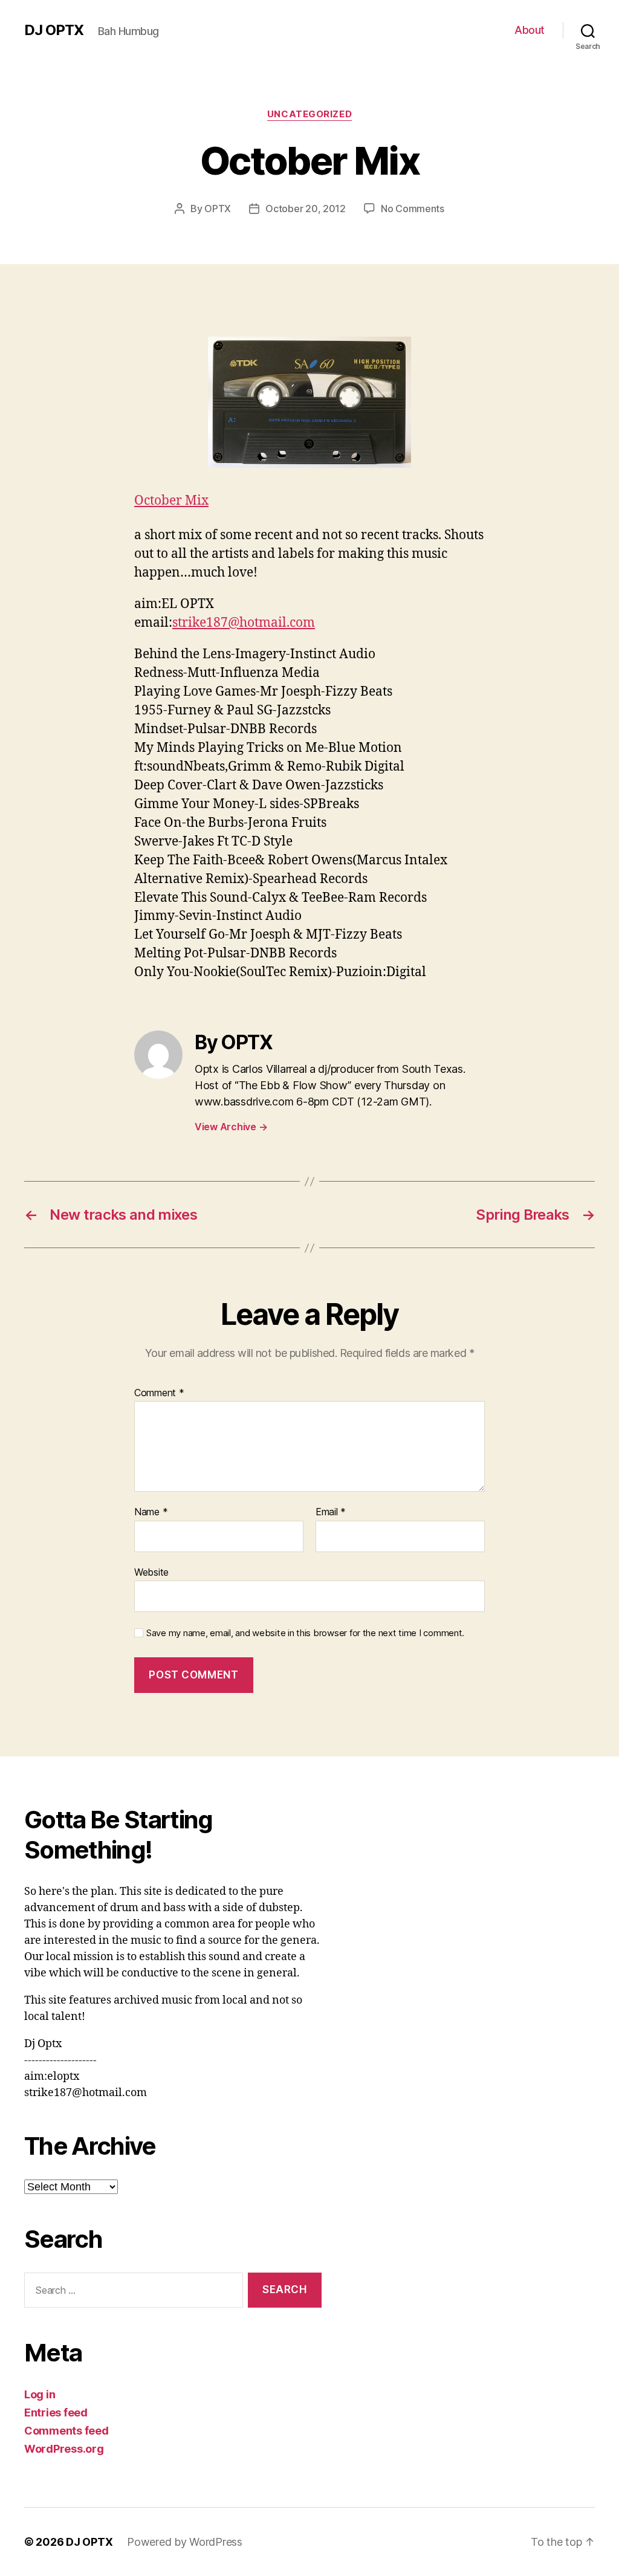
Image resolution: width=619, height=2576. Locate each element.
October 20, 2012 (306, 209)
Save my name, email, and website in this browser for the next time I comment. (305, 1633)
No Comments (413, 209)
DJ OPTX (54, 30)
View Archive (231, 1127)
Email (331, 1512)
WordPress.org (64, 2449)
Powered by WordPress (185, 2542)
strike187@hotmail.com (244, 623)
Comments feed (66, 2431)
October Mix (171, 501)
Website (151, 1572)
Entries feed (56, 2413)
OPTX (218, 209)
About (530, 30)
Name (151, 1512)
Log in (40, 2394)
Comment (159, 1393)
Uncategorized (309, 114)
